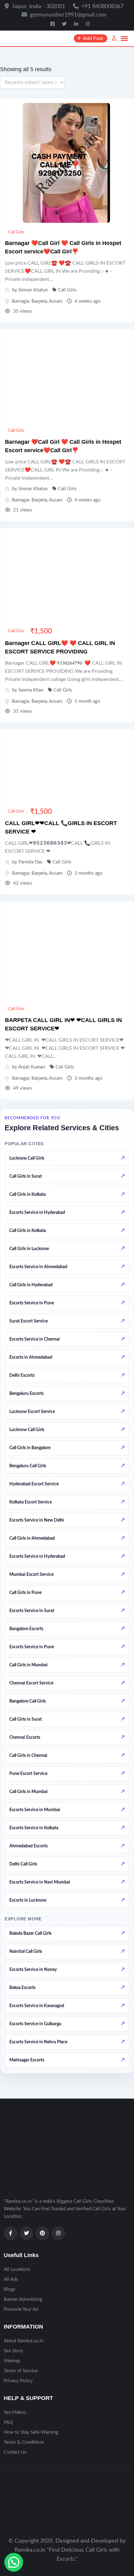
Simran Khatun (33, 290)
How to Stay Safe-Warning (31, 2432)
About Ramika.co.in (24, 2341)
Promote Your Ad (21, 2309)
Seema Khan (31, 690)
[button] (14, 2562)
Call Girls (16, 232)
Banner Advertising (23, 2299)
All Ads (11, 2279)
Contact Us (15, 2452)
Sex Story (13, 2351)
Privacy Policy (18, 2381)
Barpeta (39, 301)
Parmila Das (30, 862)
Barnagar (21, 301)
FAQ (8, 2422)
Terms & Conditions (24, 2442)
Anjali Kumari (32, 1067)
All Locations (17, 2269)
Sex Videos (15, 2412)
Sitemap (12, 2361)
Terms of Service (21, 2371)
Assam (56, 301)
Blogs (10, 2289)
